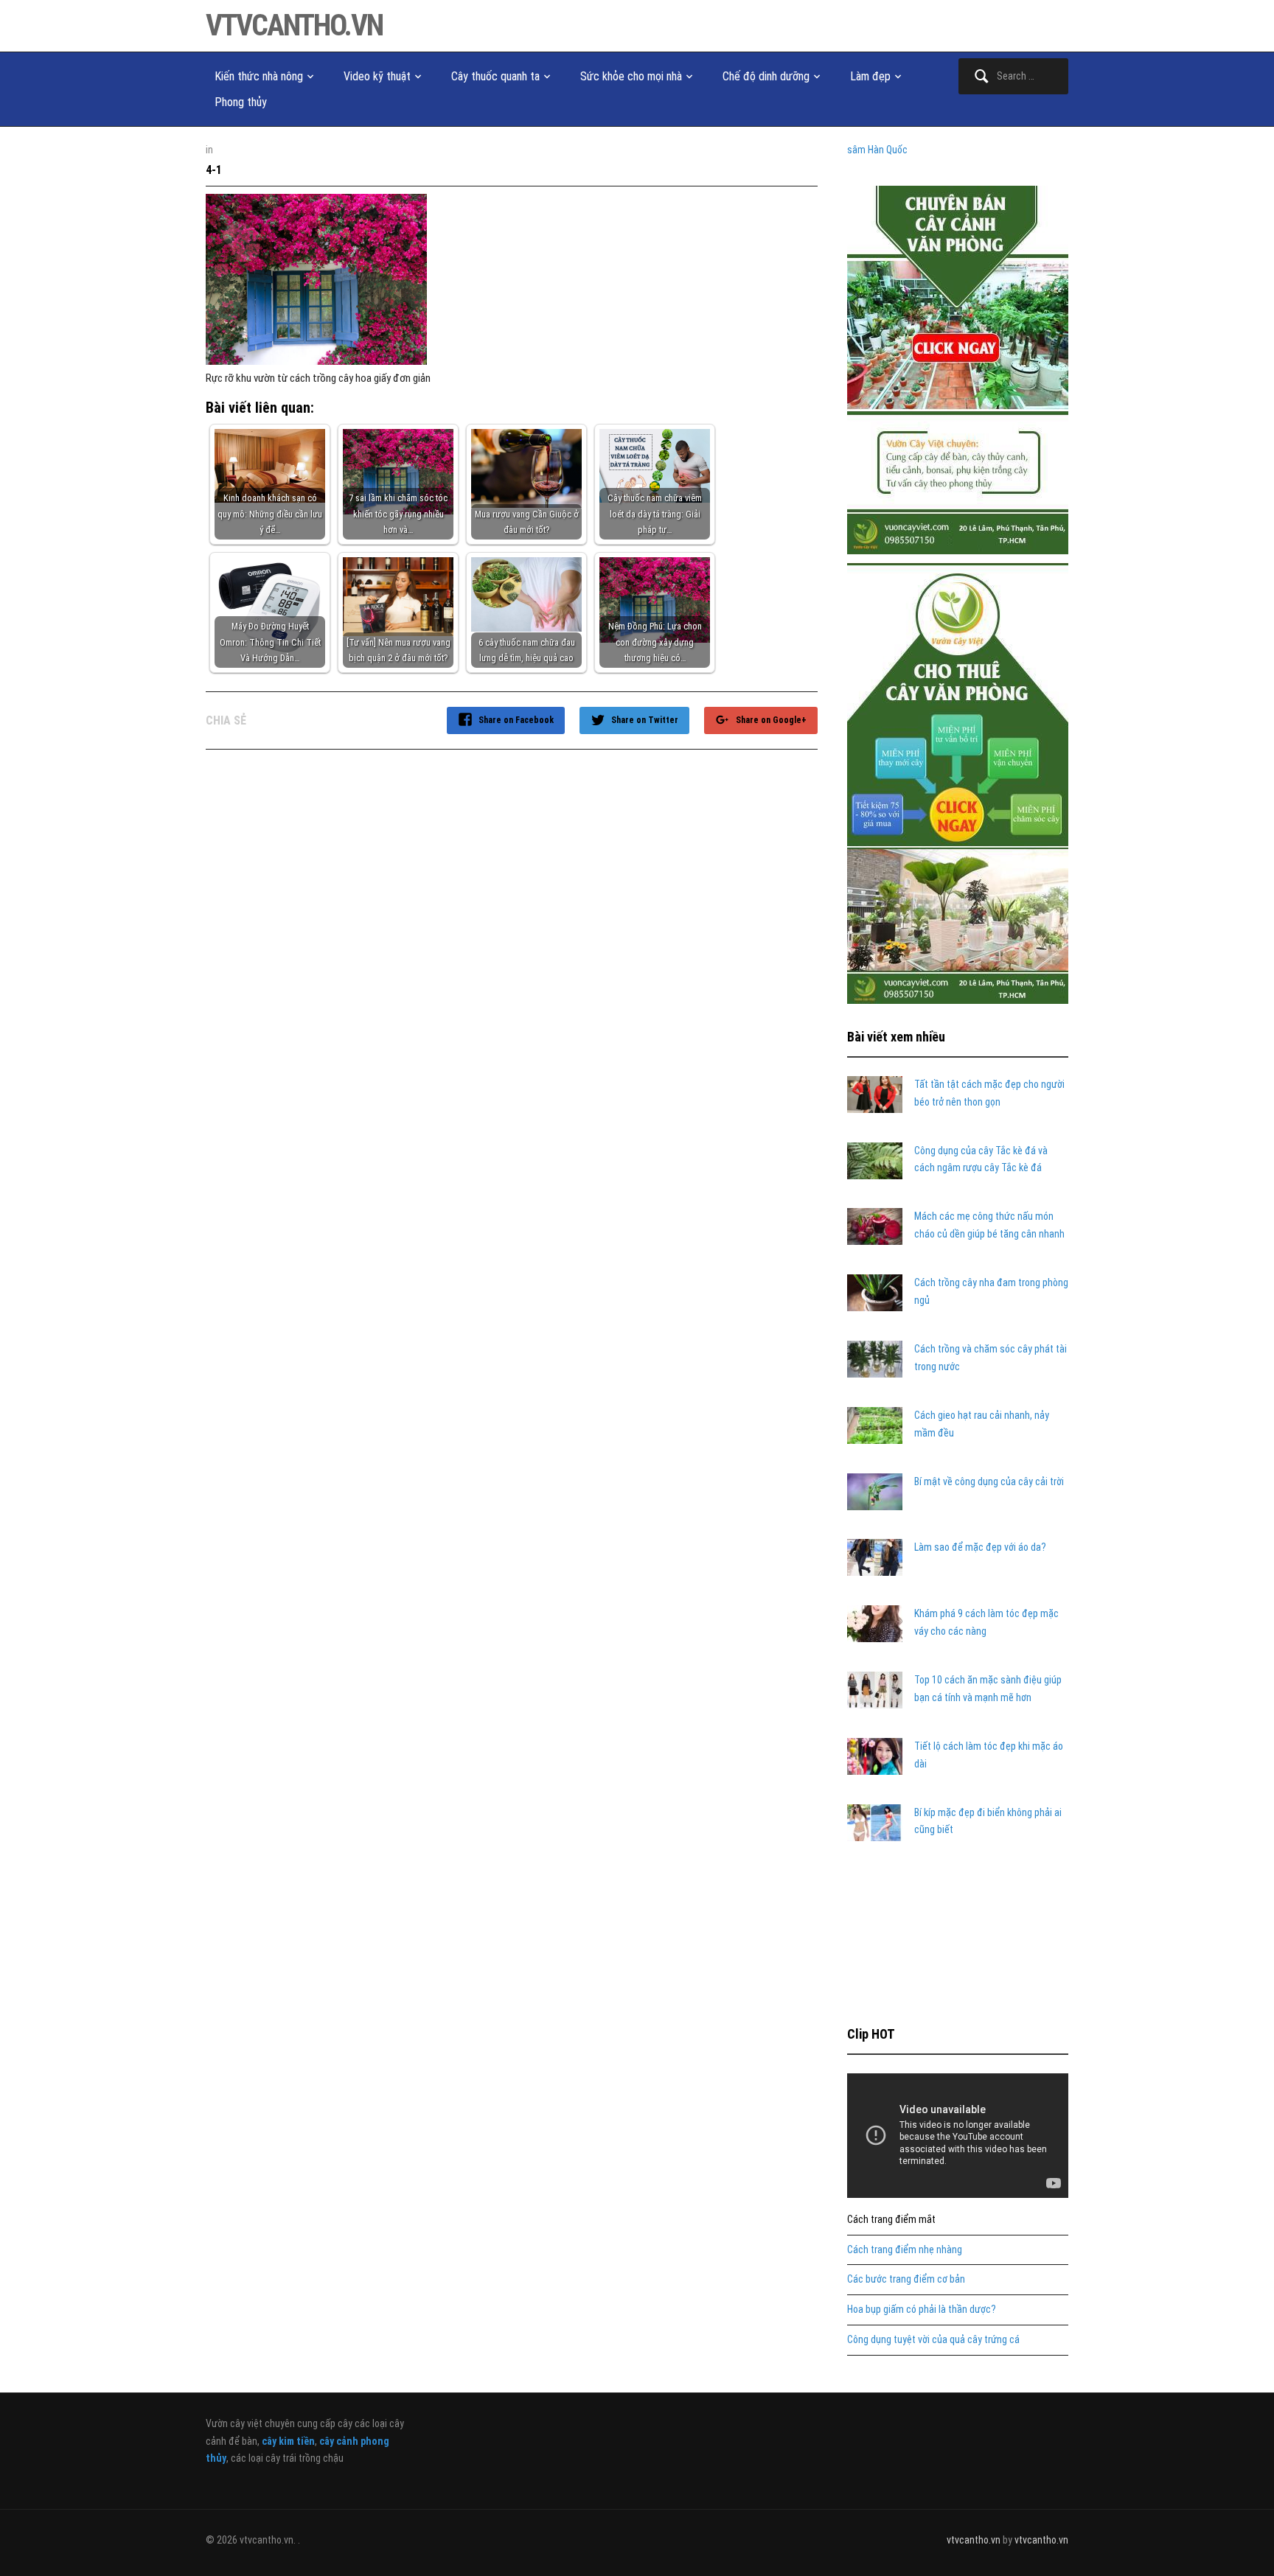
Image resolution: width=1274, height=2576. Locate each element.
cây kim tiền (288, 2441)
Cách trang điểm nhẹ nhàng (905, 2249)
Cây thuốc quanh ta (495, 76)
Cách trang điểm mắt (891, 2219)
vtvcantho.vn (294, 25)
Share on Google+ (771, 720)
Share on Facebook (516, 720)
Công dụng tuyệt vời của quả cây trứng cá (933, 2339)
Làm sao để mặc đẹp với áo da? (980, 1547)
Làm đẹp (870, 76)
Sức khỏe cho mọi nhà (631, 76)
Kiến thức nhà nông (259, 76)
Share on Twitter (645, 720)
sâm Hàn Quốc (877, 150)
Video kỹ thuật (377, 76)
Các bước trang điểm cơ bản (906, 2279)
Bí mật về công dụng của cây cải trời (989, 1481)
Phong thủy (241, 102)
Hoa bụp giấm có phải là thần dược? (922, 2309)
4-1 (214, 170)
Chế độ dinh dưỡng (766, 76)
